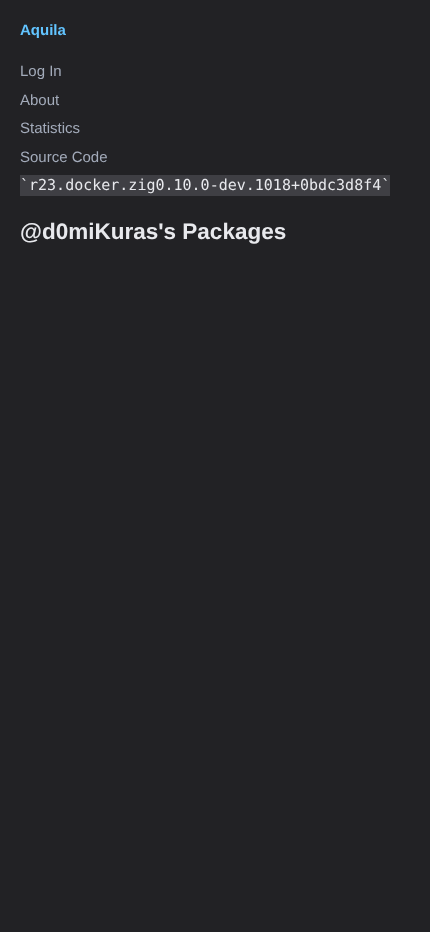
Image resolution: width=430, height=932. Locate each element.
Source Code (64, 157)
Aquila (43, 30)
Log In (41, 71)
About (39, 100)
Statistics (50, 128)
